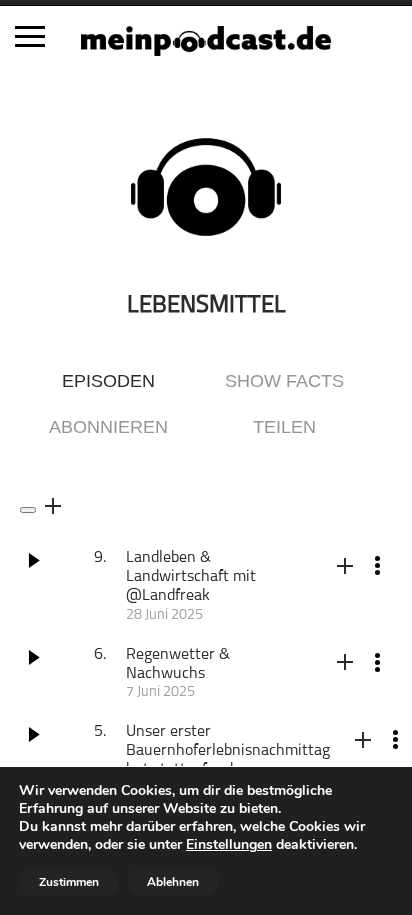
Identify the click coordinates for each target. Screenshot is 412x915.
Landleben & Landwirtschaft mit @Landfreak (191, 577)
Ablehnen (173, 882)
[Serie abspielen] (28, 510)
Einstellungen (229, 845)
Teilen (284, 427)
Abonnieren (108, 427)
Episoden (108, 381)
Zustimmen (69, 882)
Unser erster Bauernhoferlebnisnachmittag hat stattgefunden (228, 751)
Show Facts (284, 381)
